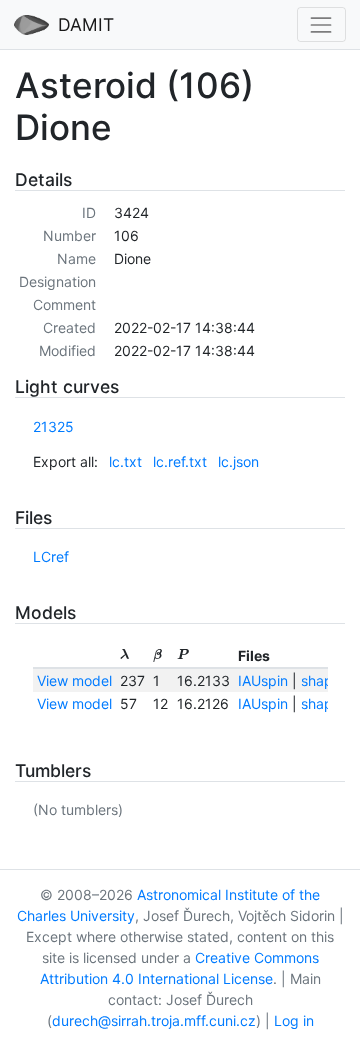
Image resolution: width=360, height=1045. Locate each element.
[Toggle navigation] (321, 24)
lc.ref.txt (180, 461)
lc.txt (125, 461)
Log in (294, 1020)
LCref (51, 556)
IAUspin (263, 680)
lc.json (238, 461)
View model (74, 680)
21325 (53, 426)
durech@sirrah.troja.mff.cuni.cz (154, 1020)
